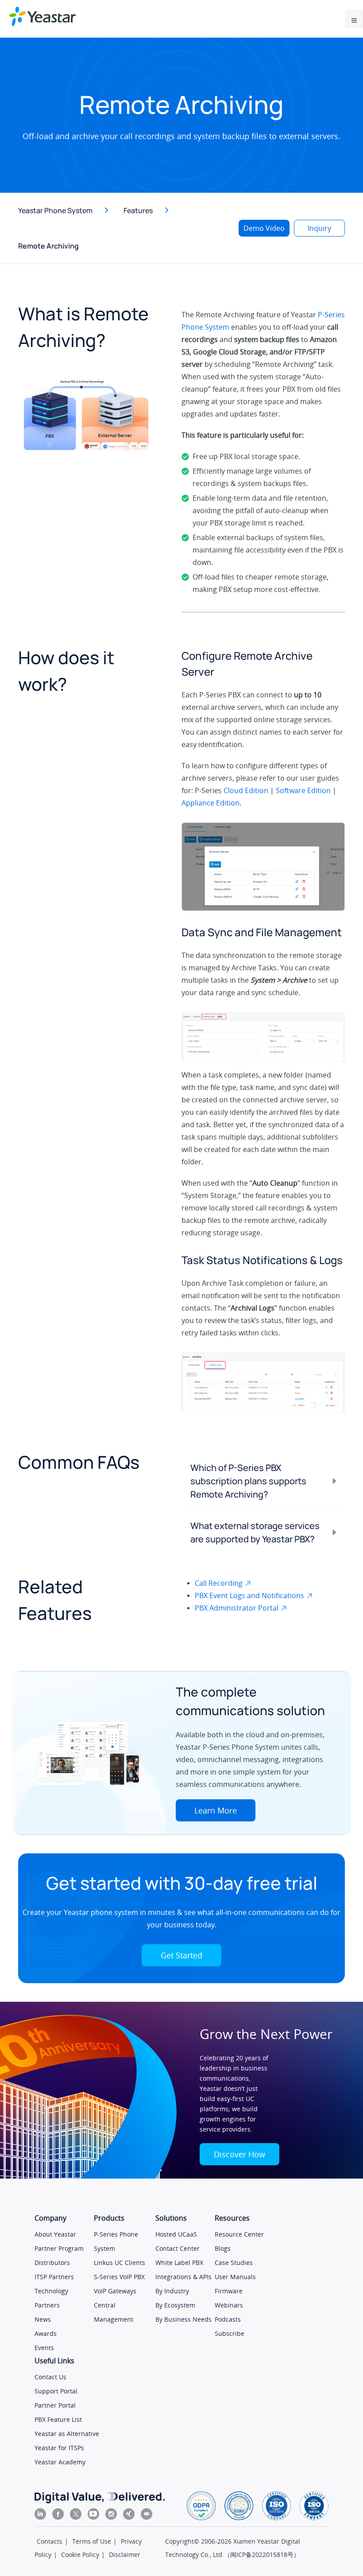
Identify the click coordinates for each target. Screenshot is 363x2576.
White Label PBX (179, 2263)
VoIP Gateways (115, 2291)
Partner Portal (55, 2405)
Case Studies (234, 2263)
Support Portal (56, 2391)
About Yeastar (55, 2234)
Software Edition (303, 790)
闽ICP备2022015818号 (262, 2555)
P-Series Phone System (116, 2241)
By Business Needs (183, 2319)
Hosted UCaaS (176, 2234)
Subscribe (230, 2333)
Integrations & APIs (183, 2277)
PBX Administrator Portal (237, 1608)
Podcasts (228, 2319)
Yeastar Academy (60, 2462)
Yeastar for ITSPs (59, 2448)
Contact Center (178, 2248)
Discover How (239, 2154)
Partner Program (59, 2248)
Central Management (114, 2312)
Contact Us (50, 2377)
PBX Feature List (58, 2419)
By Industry (172, 2291)
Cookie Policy (80, 2555)
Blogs (223, 2248)
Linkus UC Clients (120, 2263)
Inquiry (319, 228)
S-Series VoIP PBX (119, 2277)
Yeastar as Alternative (67, 2434)
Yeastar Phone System (55, 210)
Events (44, 2348)
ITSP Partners (54, 2277)
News (43, 2319)
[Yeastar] (42, 16)
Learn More (216, 1810)
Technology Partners (51, 2298)
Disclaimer (125, 2555)
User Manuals (235, 2277)
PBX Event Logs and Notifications (249, 1595)
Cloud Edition (246, 790)
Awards (46, 2333)
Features (138, 210)
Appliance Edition (210, 803)
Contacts (50, 2541)
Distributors (52, 2263)
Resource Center (239, 2234)
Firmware (229, 2291)
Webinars (229, 2305)
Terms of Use (92, 2541)
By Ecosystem (175, 2305)
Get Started (181, 1955)
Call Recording (219, 1583)
